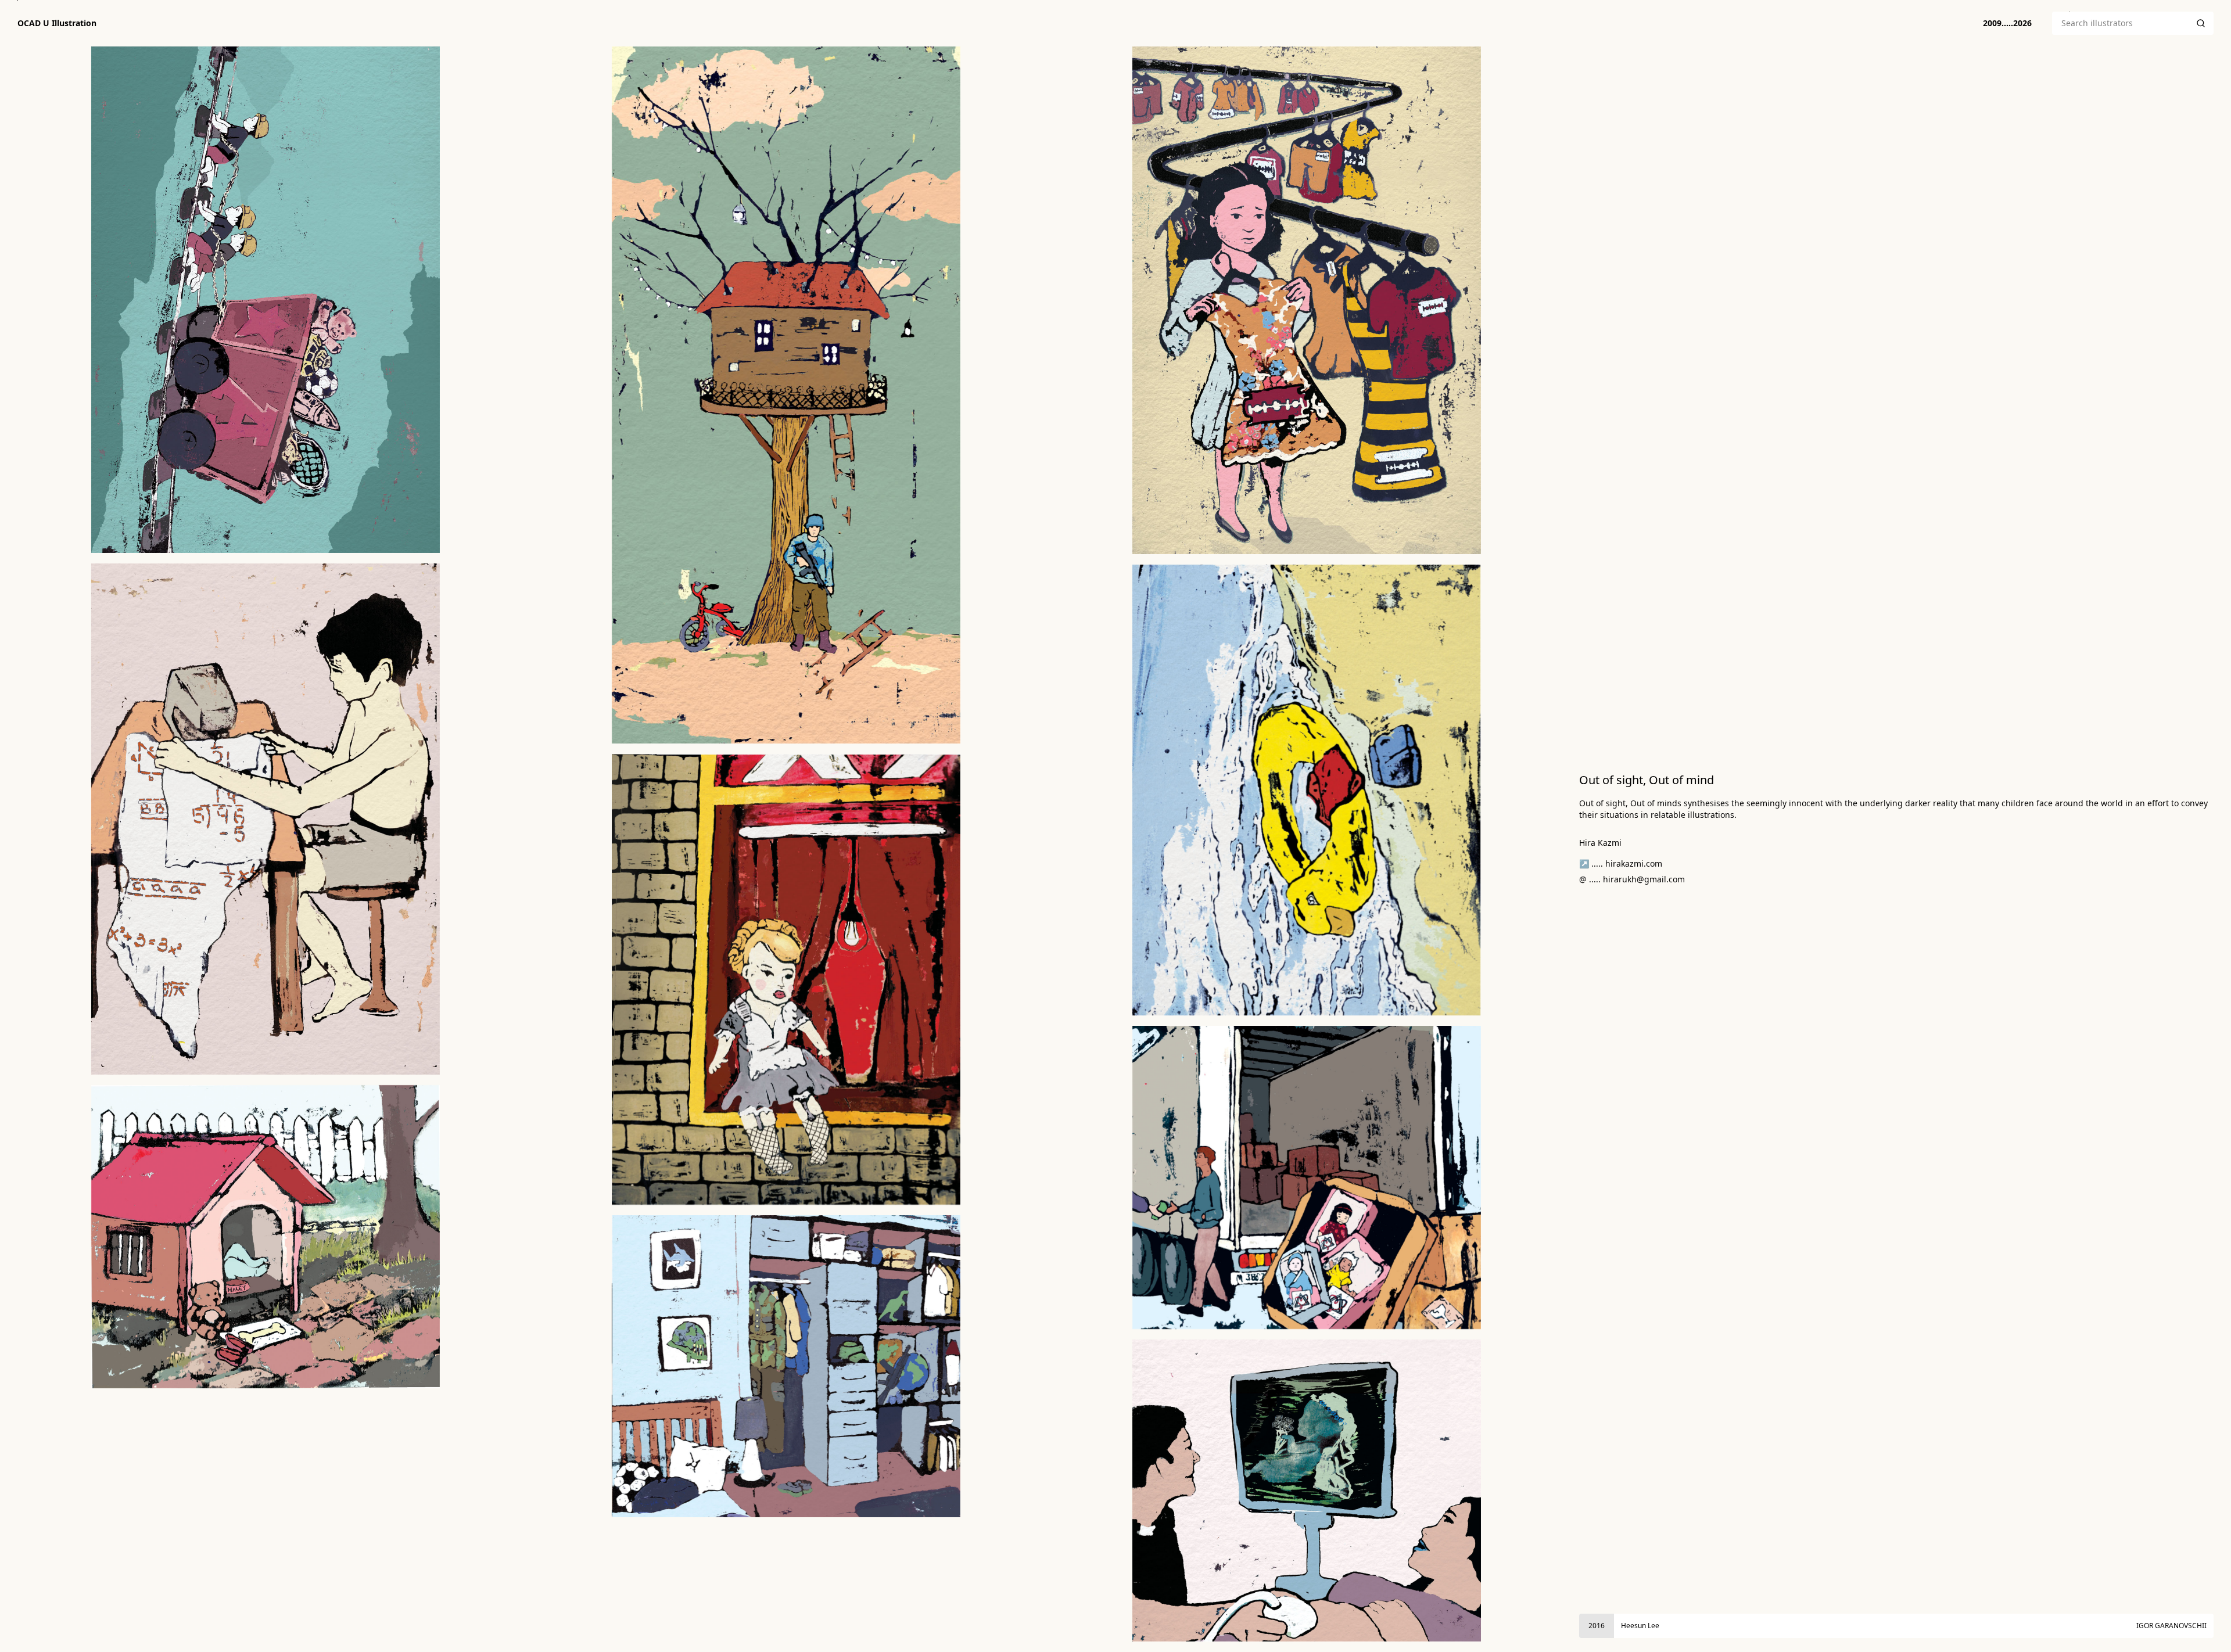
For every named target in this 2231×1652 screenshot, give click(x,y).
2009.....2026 (2007, 23)
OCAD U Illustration (57, 23)
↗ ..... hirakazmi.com (1621, 863)
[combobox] (2120, 23)
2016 (1597, 1626)
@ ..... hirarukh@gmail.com (1632, 879)
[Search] (2201, 23)
